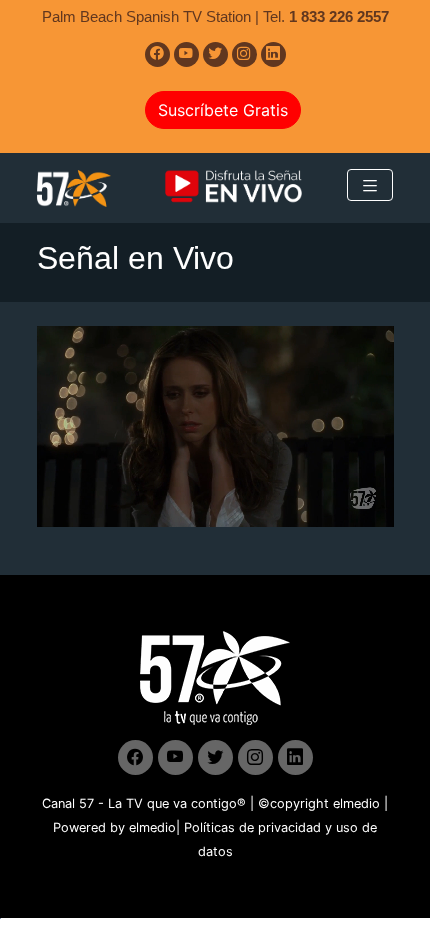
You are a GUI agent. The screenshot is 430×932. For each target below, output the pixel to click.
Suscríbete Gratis (223, 110)
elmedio (356, 803)
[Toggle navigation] (370, 185)
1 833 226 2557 (339, 16)
